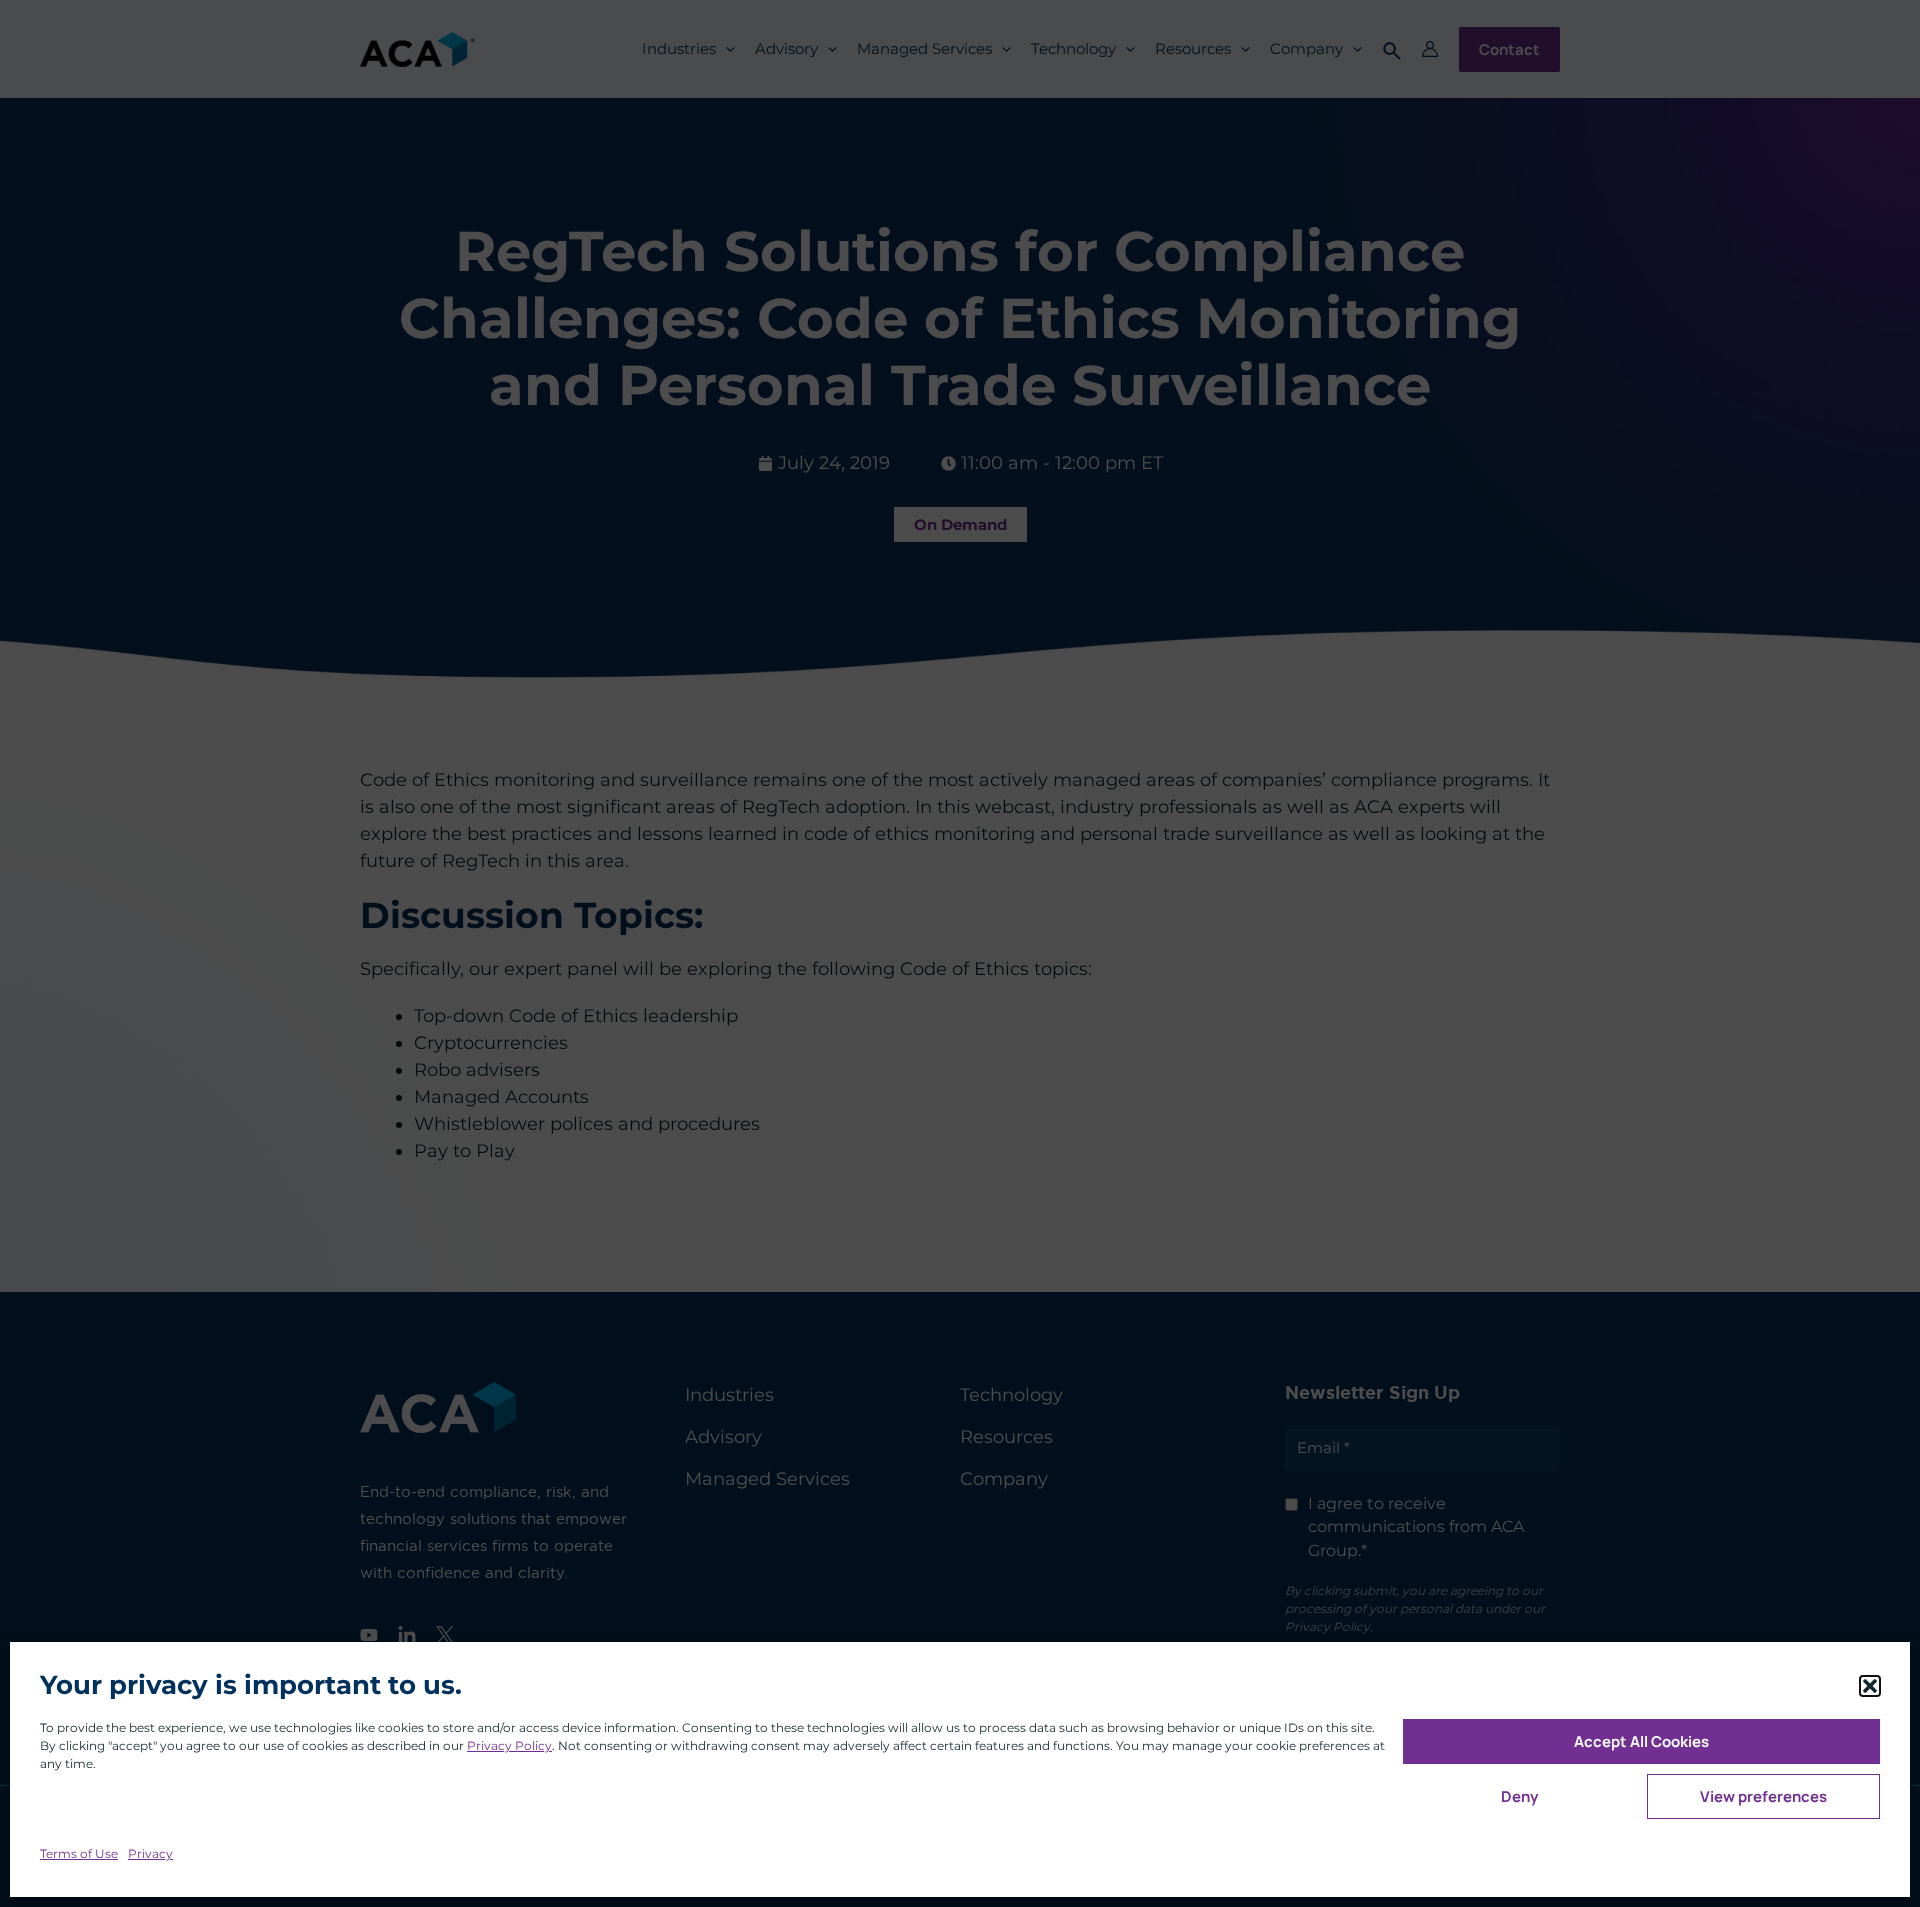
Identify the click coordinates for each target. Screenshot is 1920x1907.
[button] (1870, 1686)
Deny (1519, 1796)
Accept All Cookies (1641, 1741)
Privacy (150, 1853)
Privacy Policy (509, 1745)
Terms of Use (79, 1853)
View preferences (1763, 1796)
